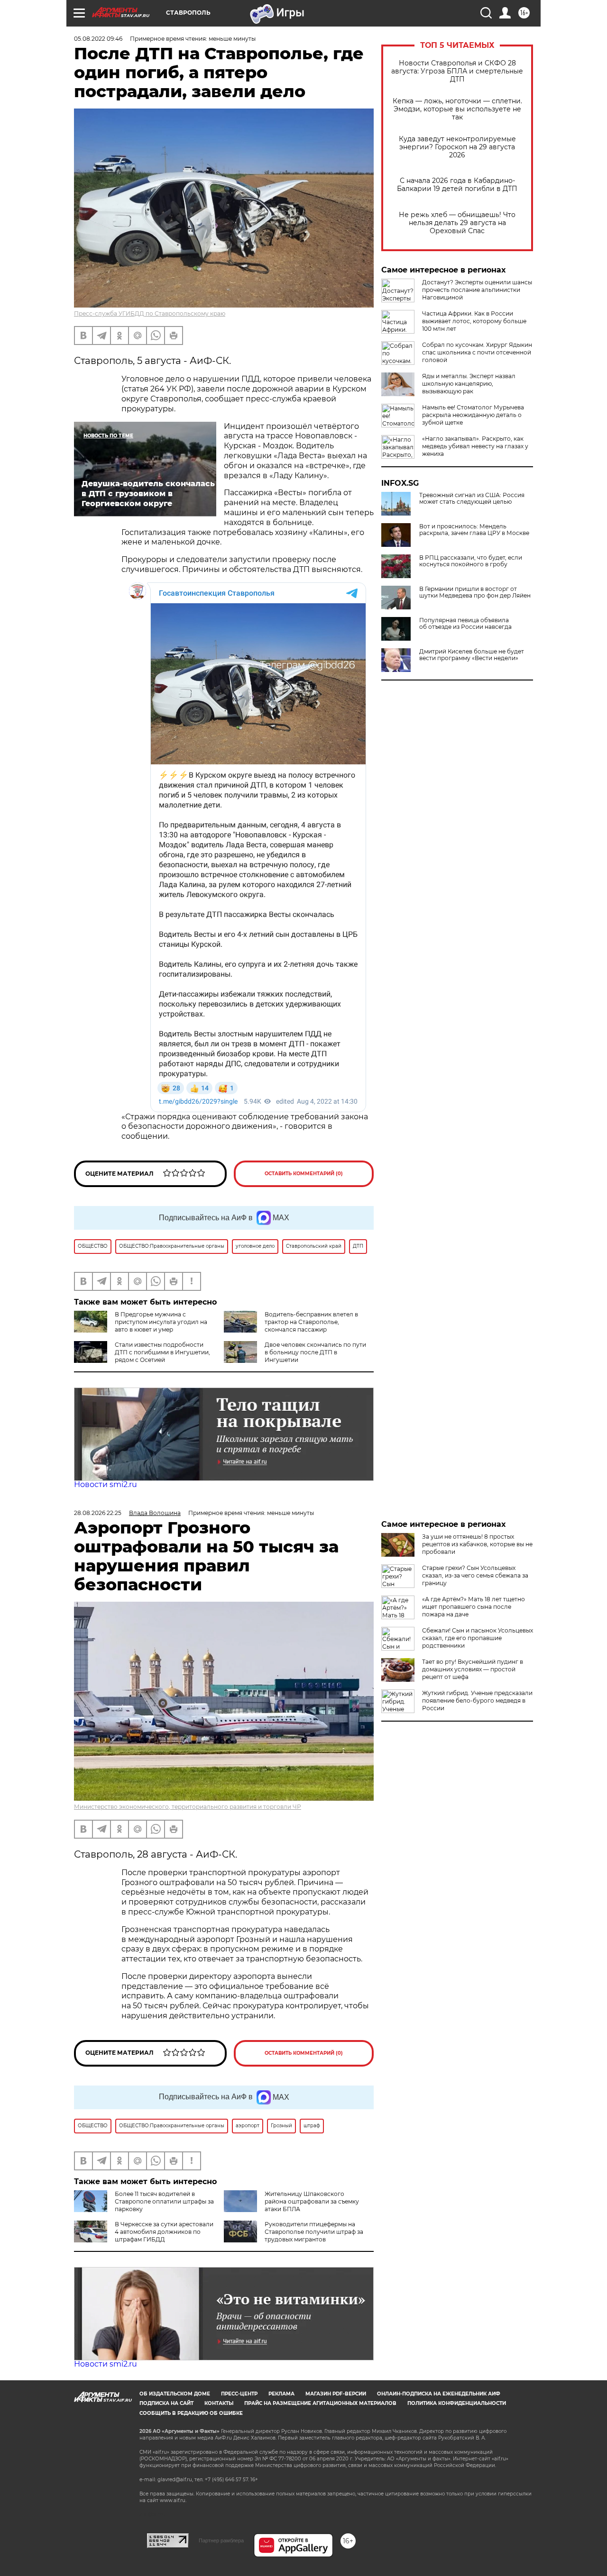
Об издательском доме (175, 2394)
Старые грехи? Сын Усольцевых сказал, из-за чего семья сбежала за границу (475, 1575)
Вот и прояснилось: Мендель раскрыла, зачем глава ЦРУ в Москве (474, 530)
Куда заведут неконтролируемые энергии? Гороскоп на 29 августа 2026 (457, 147)
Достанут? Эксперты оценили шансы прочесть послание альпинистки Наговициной (477, 290)
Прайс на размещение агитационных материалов (320, 2403)
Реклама (281, 2394)
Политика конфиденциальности (457, 2403)
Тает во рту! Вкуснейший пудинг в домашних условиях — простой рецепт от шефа (473, 1669)
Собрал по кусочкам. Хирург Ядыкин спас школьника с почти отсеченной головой (477, 352)
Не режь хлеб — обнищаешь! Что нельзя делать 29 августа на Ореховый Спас (457, 223)
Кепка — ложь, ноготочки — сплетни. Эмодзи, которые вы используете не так (457, 109)
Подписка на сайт (166, 2403)
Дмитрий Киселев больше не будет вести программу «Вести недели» (472, 655)
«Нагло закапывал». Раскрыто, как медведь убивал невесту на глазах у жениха (475, 446)
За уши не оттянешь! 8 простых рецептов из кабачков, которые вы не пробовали (477, 1544)
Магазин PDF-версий (336, 2394)
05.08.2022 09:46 (98, 39)
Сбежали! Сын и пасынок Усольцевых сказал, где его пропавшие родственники (478, 1638)
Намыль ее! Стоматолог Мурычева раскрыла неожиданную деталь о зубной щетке (473, 415)
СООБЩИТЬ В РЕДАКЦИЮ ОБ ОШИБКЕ (191, 2413)
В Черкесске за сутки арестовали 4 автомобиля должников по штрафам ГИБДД (164, 2232)
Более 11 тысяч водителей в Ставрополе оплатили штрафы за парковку (164, 2201)
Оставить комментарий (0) (304, 1174)
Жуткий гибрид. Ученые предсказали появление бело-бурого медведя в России (477, 1701)
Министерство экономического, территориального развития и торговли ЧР (188, 1807)
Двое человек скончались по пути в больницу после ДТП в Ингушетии (315, 1352)
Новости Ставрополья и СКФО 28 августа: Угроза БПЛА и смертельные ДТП (457, 71)
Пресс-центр (239, 2394)
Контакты (219, 2403)
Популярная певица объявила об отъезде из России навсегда (465, 624)
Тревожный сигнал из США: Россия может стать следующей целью (472, 499)
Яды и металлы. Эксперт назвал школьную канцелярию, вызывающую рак (469, 384)
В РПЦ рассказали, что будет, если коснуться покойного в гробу (471, 561)
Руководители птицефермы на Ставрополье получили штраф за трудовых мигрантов (314, 2232)
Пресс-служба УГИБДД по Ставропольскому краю (150, 313)
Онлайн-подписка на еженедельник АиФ (439, 2394)
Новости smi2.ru (106, 1484)
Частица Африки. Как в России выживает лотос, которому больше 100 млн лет (474, 321)
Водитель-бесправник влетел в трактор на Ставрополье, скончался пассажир (311, 1322)
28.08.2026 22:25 (98, 1513)
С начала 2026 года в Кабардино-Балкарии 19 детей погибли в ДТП (457, 185)
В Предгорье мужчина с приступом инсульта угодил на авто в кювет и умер (161, 1322)
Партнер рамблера (221, 2540)
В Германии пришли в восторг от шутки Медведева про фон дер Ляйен (475, 592)
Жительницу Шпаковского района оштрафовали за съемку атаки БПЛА (312, 2201)
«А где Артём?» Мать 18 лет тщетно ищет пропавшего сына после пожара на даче (474, 1607)
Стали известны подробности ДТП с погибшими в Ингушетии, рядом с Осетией (162, 1352)
